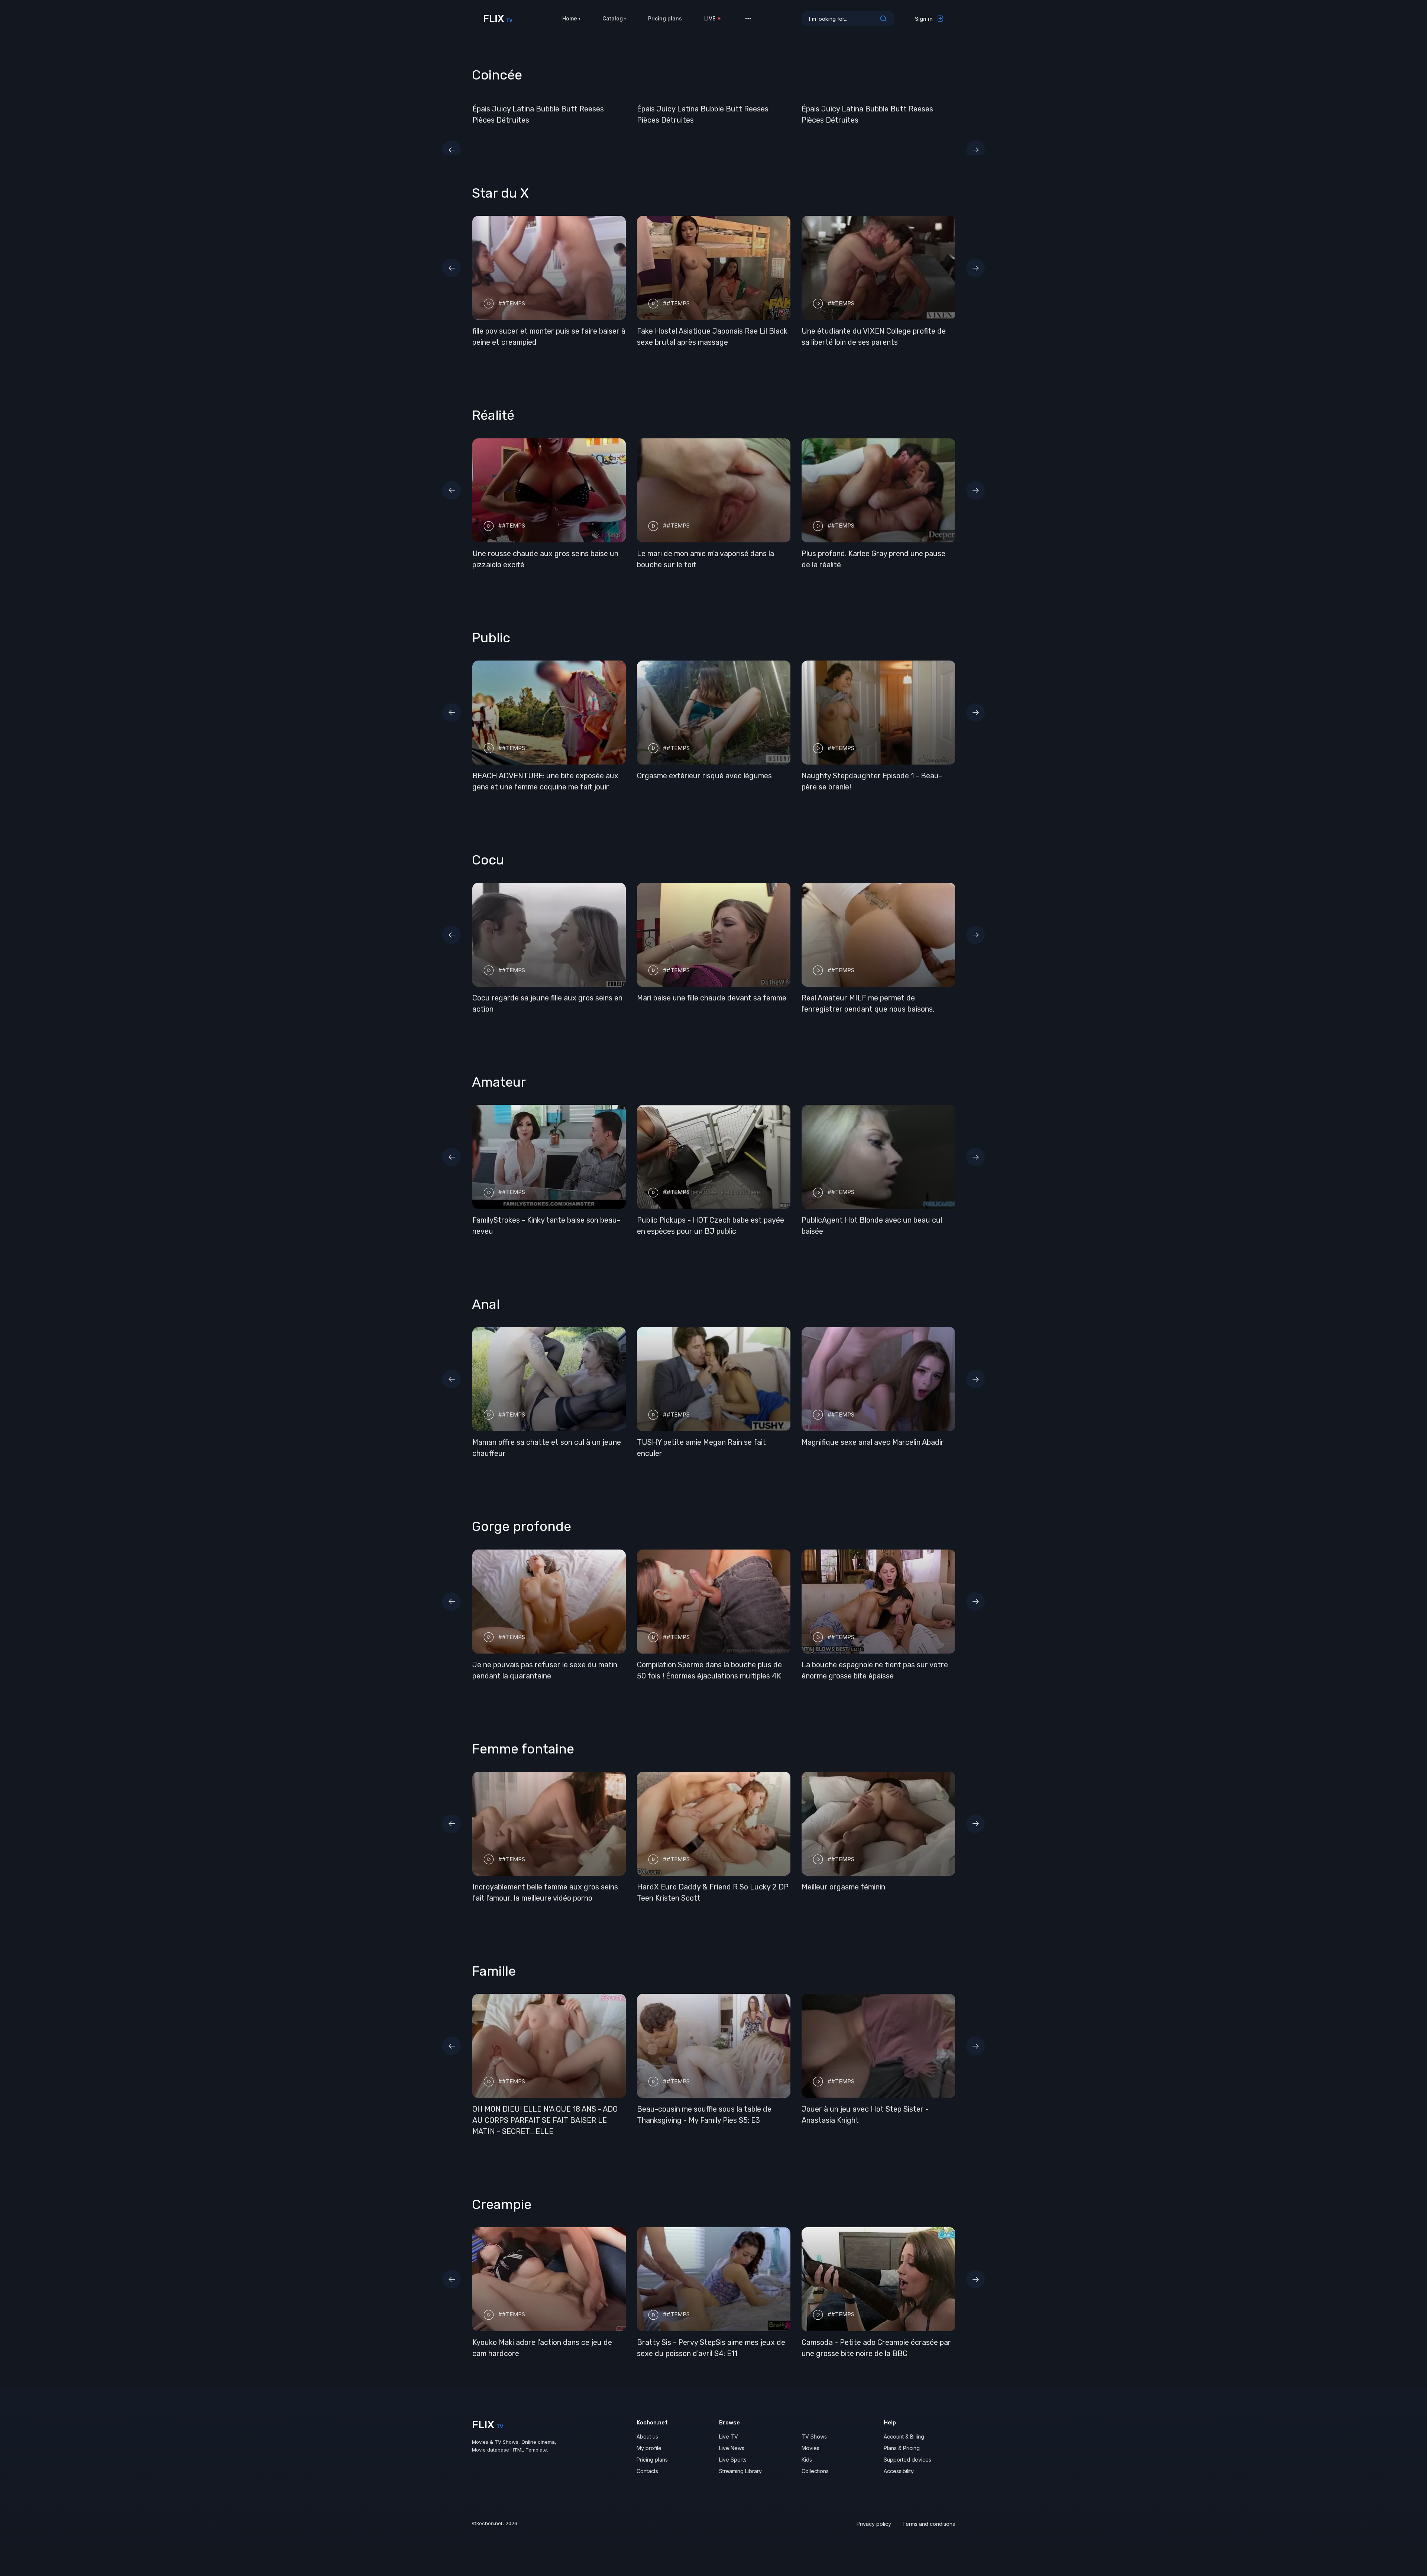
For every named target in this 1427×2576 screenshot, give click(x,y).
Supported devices (907, 2471)
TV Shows (814, 2448)
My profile (649, 2459)
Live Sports (733, 2471)
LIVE (710, 18)
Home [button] (570, 18)
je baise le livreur (830, 554)
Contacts (647, 2482)
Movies (810, 2459)
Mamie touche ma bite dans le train (860, 776)
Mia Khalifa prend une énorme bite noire (703, 331)
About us (647, 2448)
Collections (815, 2482)
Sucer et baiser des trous (680, 1231)
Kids (807, 2471)
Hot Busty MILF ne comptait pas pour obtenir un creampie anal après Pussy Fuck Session (874, 2353)
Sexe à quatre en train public (521, 1231)
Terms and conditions (929, 2535)
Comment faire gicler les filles (686, 1898)
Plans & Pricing (902, 2459)
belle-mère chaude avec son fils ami (697, 2120)
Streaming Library (740, 2482)
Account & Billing (904, 2448)
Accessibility (899, 2482)
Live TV (729, 2448)
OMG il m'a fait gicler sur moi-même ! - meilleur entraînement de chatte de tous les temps (711, 787)
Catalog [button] (613, 18)
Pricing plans (665, 18)
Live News (732, 2459)
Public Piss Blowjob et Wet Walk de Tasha (871, 1676)
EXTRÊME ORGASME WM (514, 1898)
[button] (748, 19)
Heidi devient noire (669, 1009)
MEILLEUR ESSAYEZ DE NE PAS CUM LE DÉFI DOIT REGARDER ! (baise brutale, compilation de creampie (541, 2353)
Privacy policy (874, 2535)
